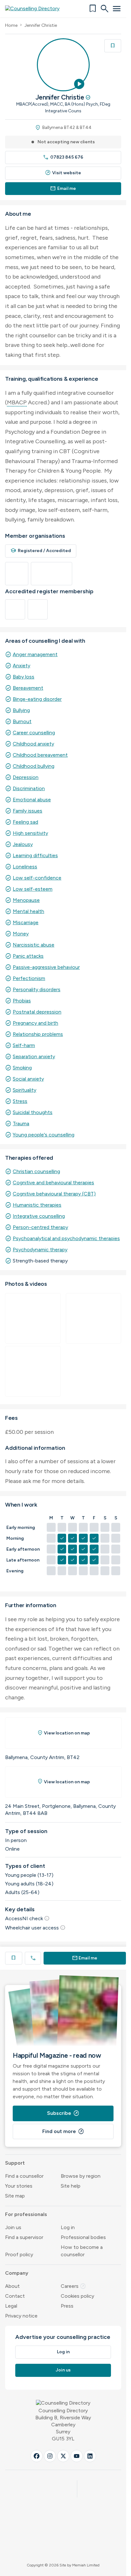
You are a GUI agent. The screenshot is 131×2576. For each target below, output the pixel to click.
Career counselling (34, 733)
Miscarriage (26, 922)
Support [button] (15, 2163)
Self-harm (24, 1045)
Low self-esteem (33, 889)
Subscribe (63, 2113)
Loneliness (25, 867)
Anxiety (21, 666)
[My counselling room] (33, 1318)
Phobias (22, 1001)
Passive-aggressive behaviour (46, 967)
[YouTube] (77, 2456)
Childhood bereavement (40, 755)
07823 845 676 (63, 157)
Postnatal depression (37, 1012)
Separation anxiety (34, 1056)
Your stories (19, 2186)
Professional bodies (83, 2237)
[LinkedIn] (90, 2456)
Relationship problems (38, 1034)
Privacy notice (21, 2316)
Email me (63, 188)
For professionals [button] (26, 2214)
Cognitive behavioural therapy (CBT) (54, 1194)
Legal (11, 2306)
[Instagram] (50, 2456)
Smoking (22, 1068)
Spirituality (24, 1090)
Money (21, 934)
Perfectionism (29, 978)
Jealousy (23, 844)
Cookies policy (77, 2296)
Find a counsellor (24, 2176)
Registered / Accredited (41, 551)
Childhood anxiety (33, 744)
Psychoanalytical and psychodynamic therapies (66, 1238)
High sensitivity (30, 833)
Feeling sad (25, 822)
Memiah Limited (86, 2565)
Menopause (26, 900)
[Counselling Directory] (36, 9)
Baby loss (24, 677)
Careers (73, 2286)
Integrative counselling (39, 1216)
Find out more (63, 2131)
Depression (26, 777)
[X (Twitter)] (63, 2456)
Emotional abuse (32, 800)
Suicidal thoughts (33, 1112)
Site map (15, 2196)
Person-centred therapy (40, 1227)
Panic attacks (28, 956)
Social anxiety (28, 1079)
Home (11, 25)
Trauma (21, 1123)
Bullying (21, 710)
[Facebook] (37, 2456)
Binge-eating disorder (37, 699)
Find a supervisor (24, 2237)
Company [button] (17, 2273)
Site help (71, 2186)
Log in (68, 2227)
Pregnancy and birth (35, 1023)
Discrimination (29, 788)
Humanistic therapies (37, 1205)
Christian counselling (36, 1171)
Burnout (22, 721)
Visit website (63, 173)
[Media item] (94, 1318)
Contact (15, 2296)
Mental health (28, 911)
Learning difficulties (35, 855)
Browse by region (81, 2176)
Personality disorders (37, 989)
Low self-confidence (37, 878)
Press (67, 2306)
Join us (13, 2227)
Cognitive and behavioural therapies (53, 1183)
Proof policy (19, 2254)
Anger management (35, 654)
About (12, 2286)
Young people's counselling (44, 1135)
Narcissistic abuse (34, 945)
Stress (20, 1101)
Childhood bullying (34, 766)
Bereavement (28, 688)
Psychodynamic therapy (40, 1250)
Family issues (28, 811)
